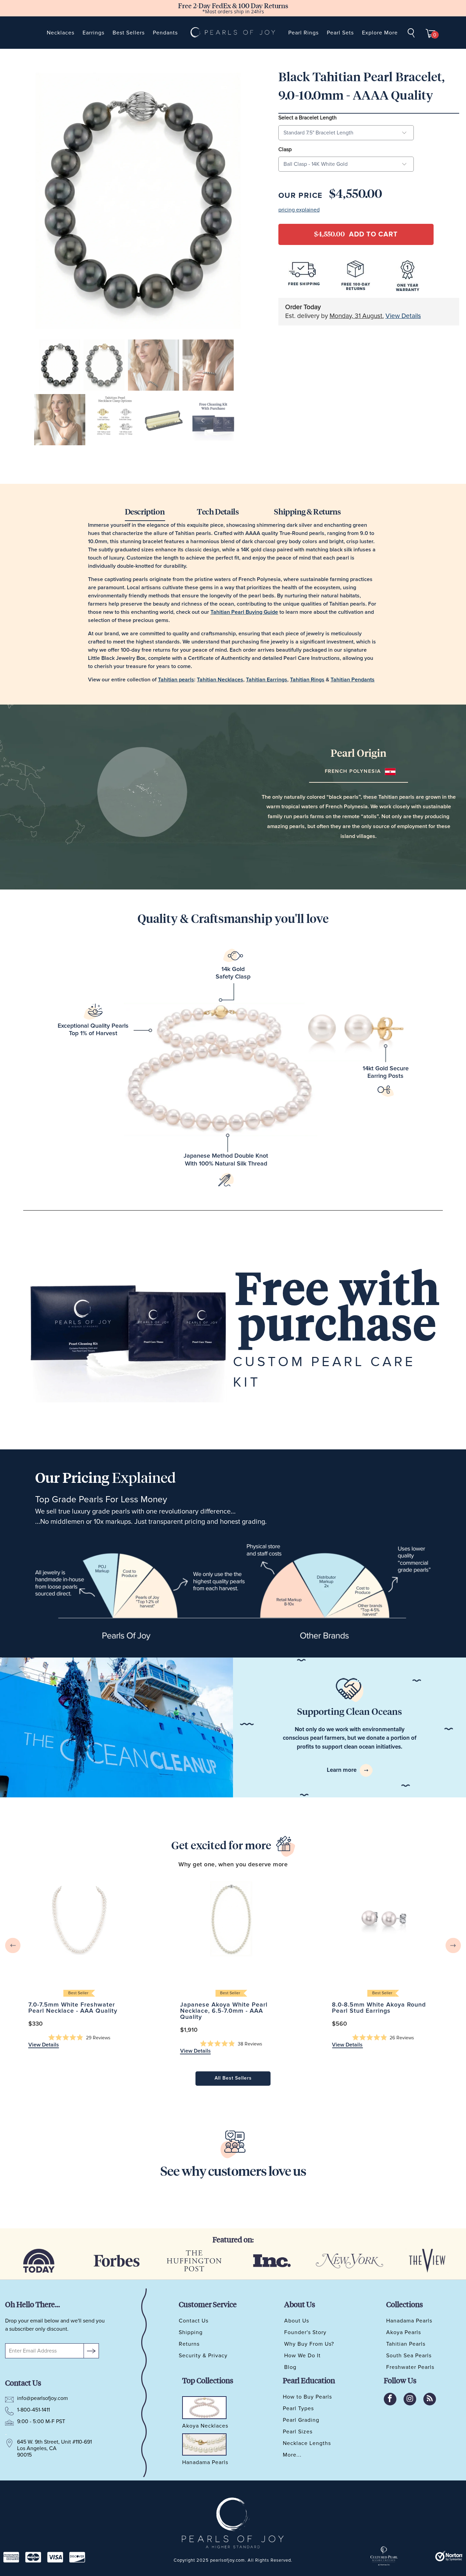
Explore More (380, 33)
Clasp (285, 149)
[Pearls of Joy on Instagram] (410, 2399)
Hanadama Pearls (409, 2321)
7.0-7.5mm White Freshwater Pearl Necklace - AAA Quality (79, 1919)
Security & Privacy (203, 2356)
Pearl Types (298, 2408)
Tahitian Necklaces (220, 680)
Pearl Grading (301, 2420)
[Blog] (430, 2399)
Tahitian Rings (307, 680)
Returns (189, 2344)
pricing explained (299, 210)
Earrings (93, 33)
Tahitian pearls (176, 680)
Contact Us (194, 2321)
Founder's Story (305, 2332)
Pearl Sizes (298, 2432)
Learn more (342, 1770)
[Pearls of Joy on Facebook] (390, 2399)
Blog (290, 2367)
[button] (79, 2038)
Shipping (191, 2332)
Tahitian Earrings (267, 680)
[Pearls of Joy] (233, 33)
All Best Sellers (233, 2078)
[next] (453, 1945)
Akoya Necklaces (205, 2426)
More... (292, 2455)
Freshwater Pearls (410, 2367)
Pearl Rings (303, 33)
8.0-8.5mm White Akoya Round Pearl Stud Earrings (383, 1919)
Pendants (165, 33)
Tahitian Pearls (406, 2344)
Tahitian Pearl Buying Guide (244, 612)
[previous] (13, 1945)
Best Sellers (129, 33)
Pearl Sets (340, 33)
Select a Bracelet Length (308, 118)
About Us (297, 2321)
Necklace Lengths (307, 2443)
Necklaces (61, 33)
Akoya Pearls (404, 2332)
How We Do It (302, 2356)
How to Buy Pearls (307, 2397)
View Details (403, 316)
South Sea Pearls (409, 2356)
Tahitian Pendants (353, 680)
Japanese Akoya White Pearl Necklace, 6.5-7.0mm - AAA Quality (231, 1919)
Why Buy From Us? (309, 2344)
